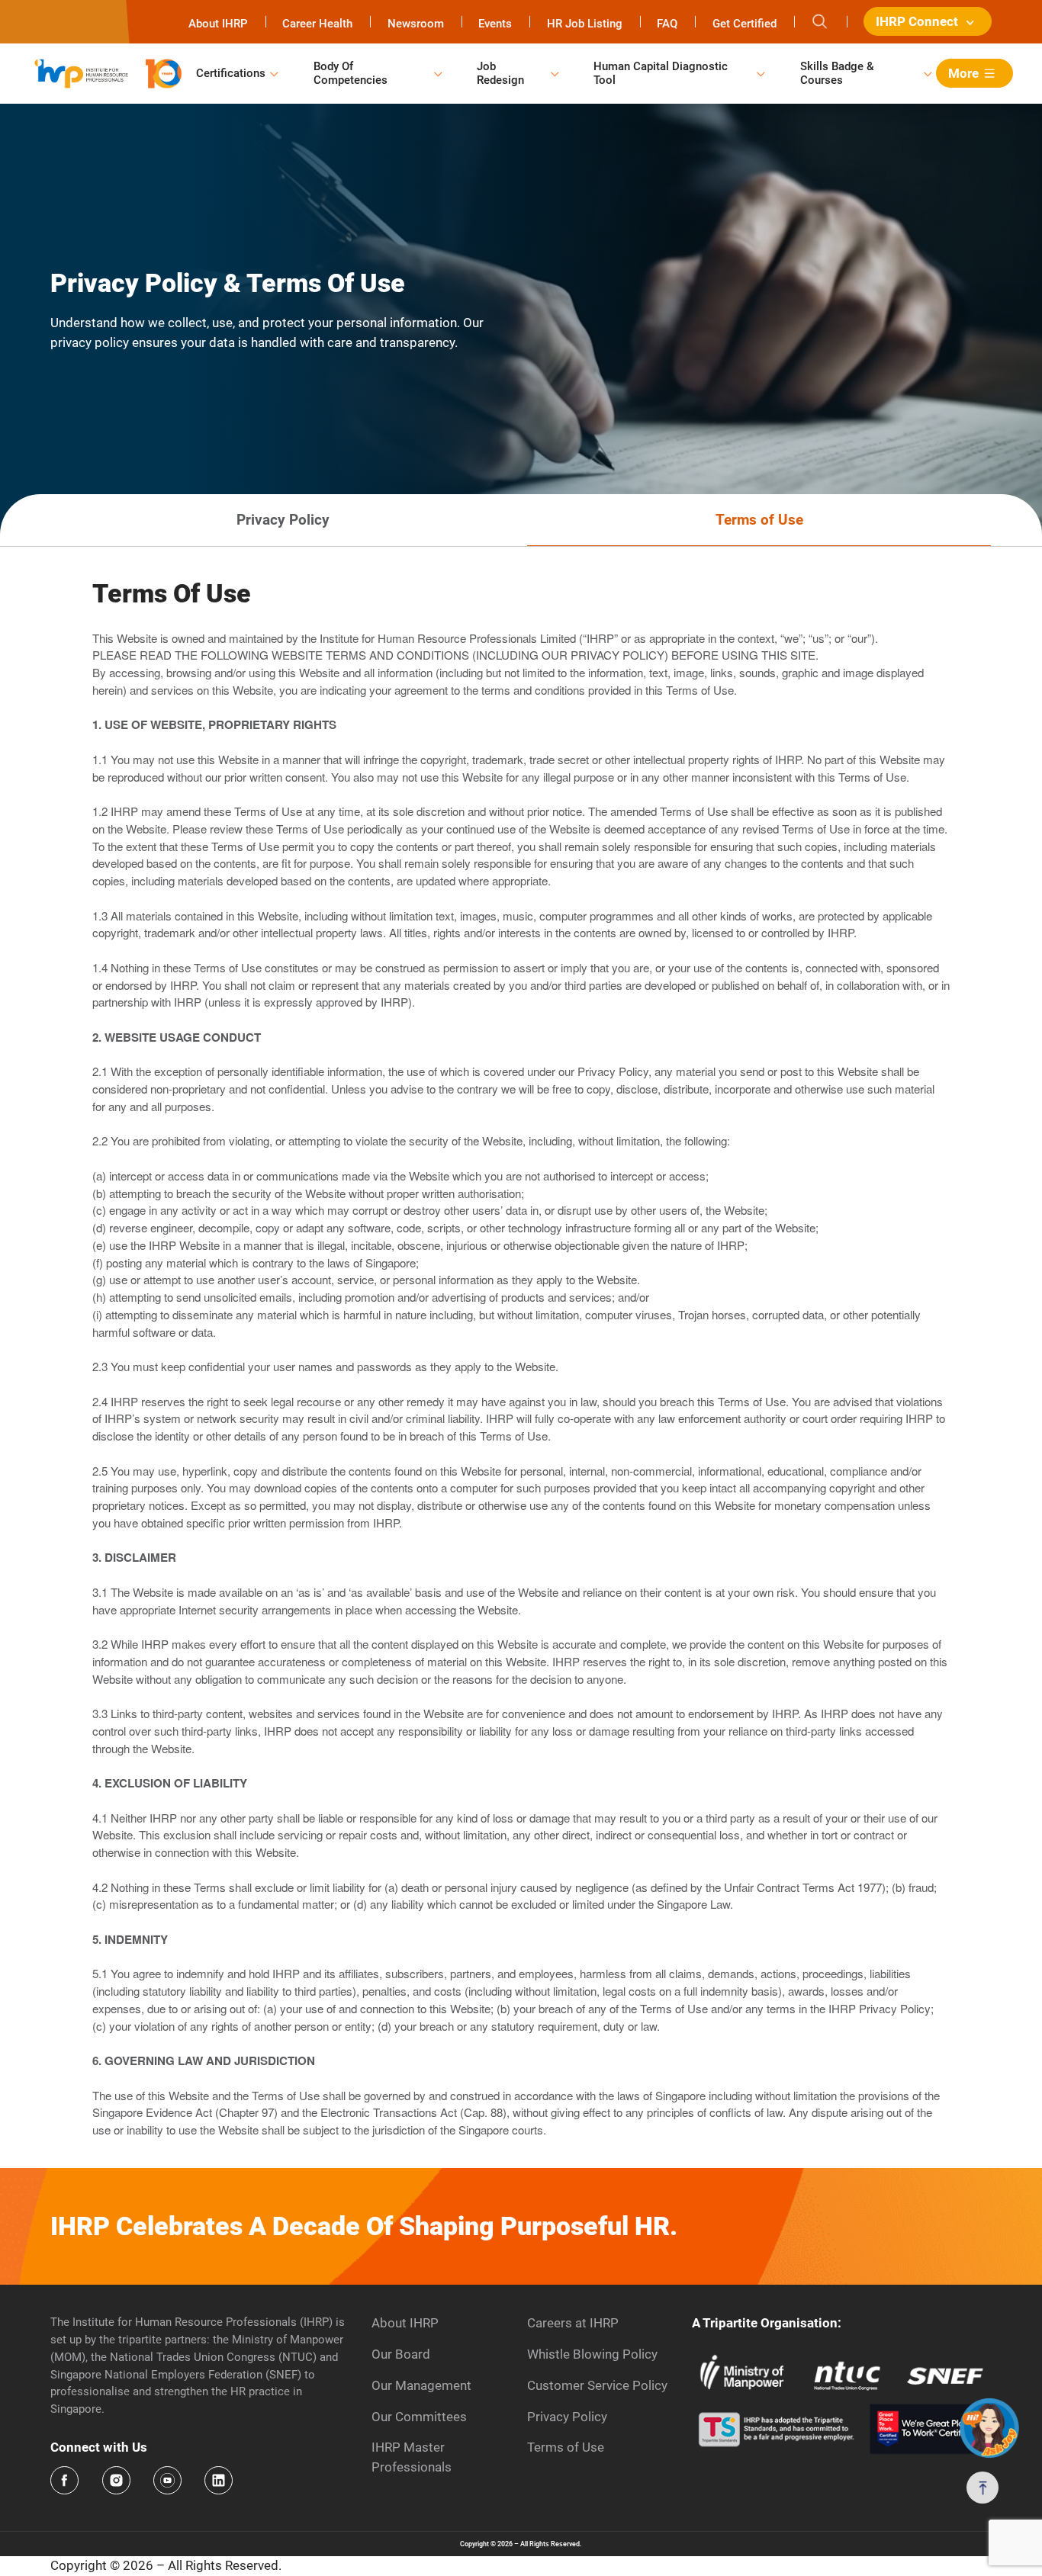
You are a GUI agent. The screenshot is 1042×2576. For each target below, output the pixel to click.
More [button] (963, 73)
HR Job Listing (585, 24)
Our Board (401, 2354)
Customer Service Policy (597, 2385)
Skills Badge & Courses (837, 73)
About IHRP (218, 24)
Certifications (231, 73)
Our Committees (419, 2417)
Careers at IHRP (573, 2323)
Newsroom (416, 24)
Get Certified (745, 24)
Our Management (421, 2385)
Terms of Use (566, 2447)
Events (495, 24)
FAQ (667, 24)
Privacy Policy (567, 2417)
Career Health (317, 24)
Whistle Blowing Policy (592, 2354)
